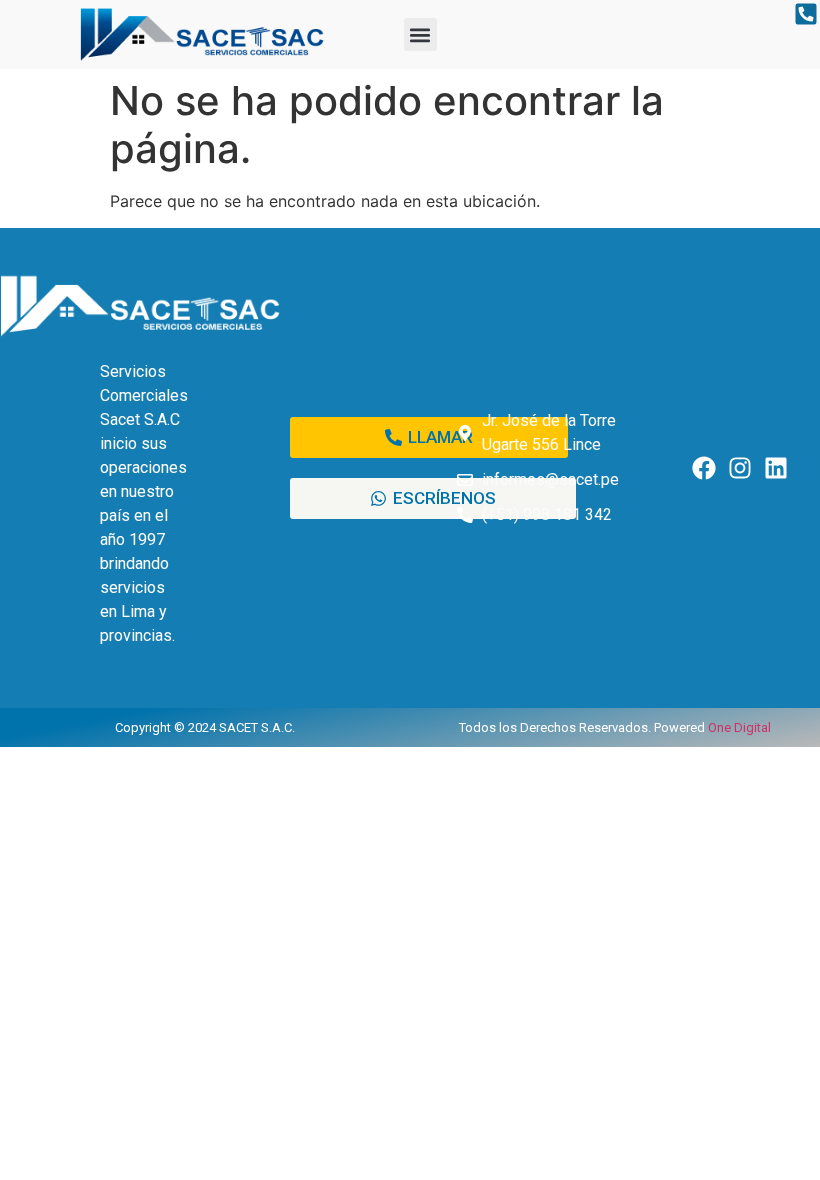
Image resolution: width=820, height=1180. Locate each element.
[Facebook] (704, 467)
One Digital (739, 727)
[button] (420, 34)
